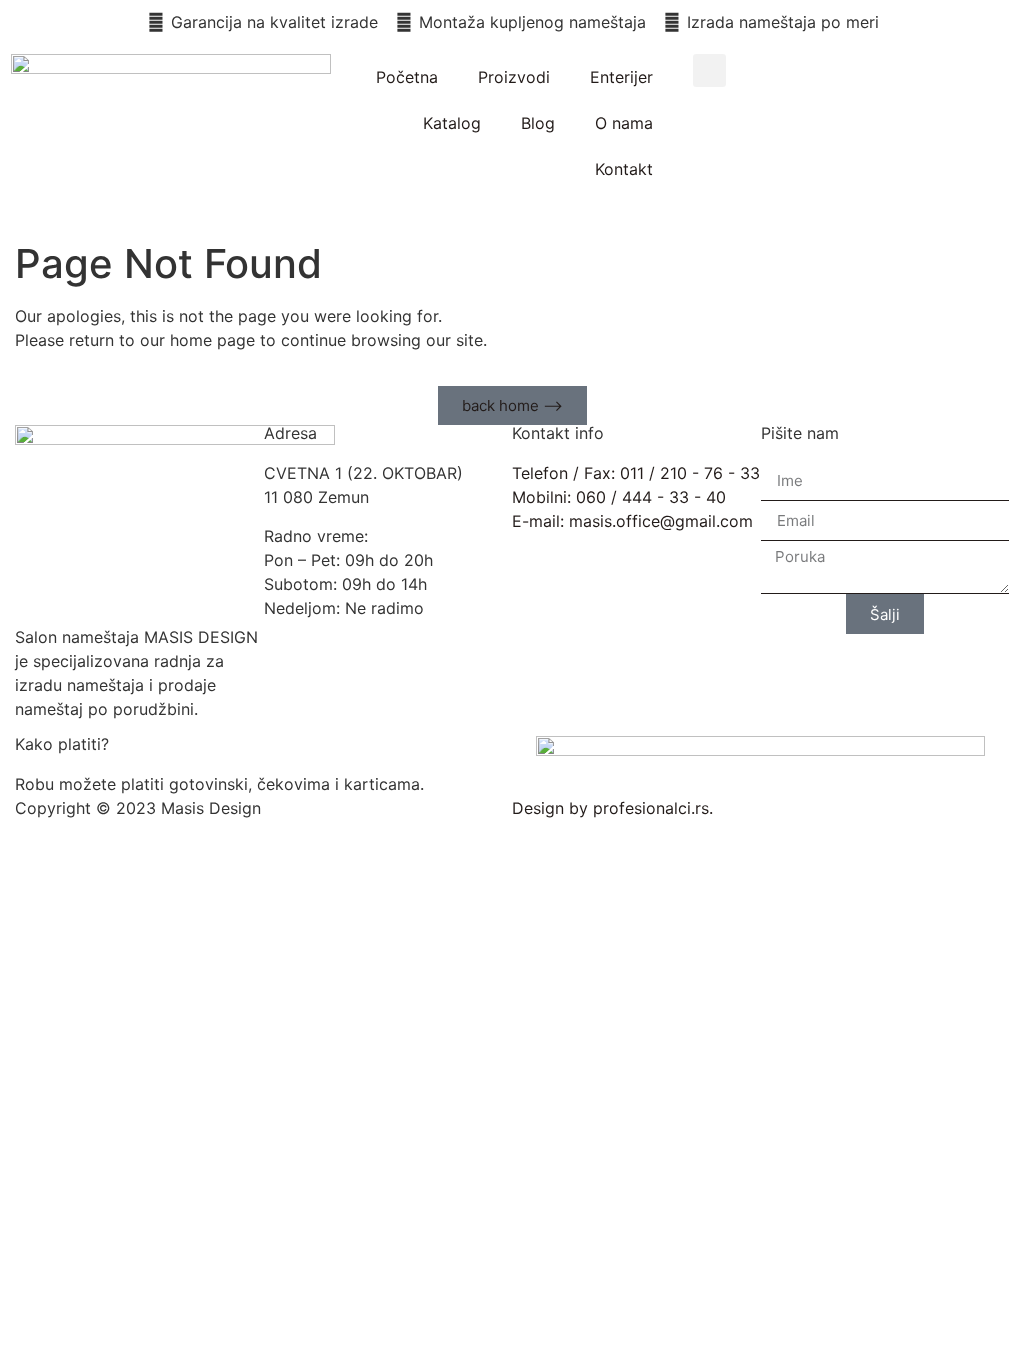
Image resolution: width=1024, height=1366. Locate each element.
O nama (624, 123)
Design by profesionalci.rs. (612, 808)
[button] (709, 70)
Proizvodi (514, 77)
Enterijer (621, 77)
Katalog (452, 123)
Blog (538, 123)
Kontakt (624, 169)
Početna (407, 77)
